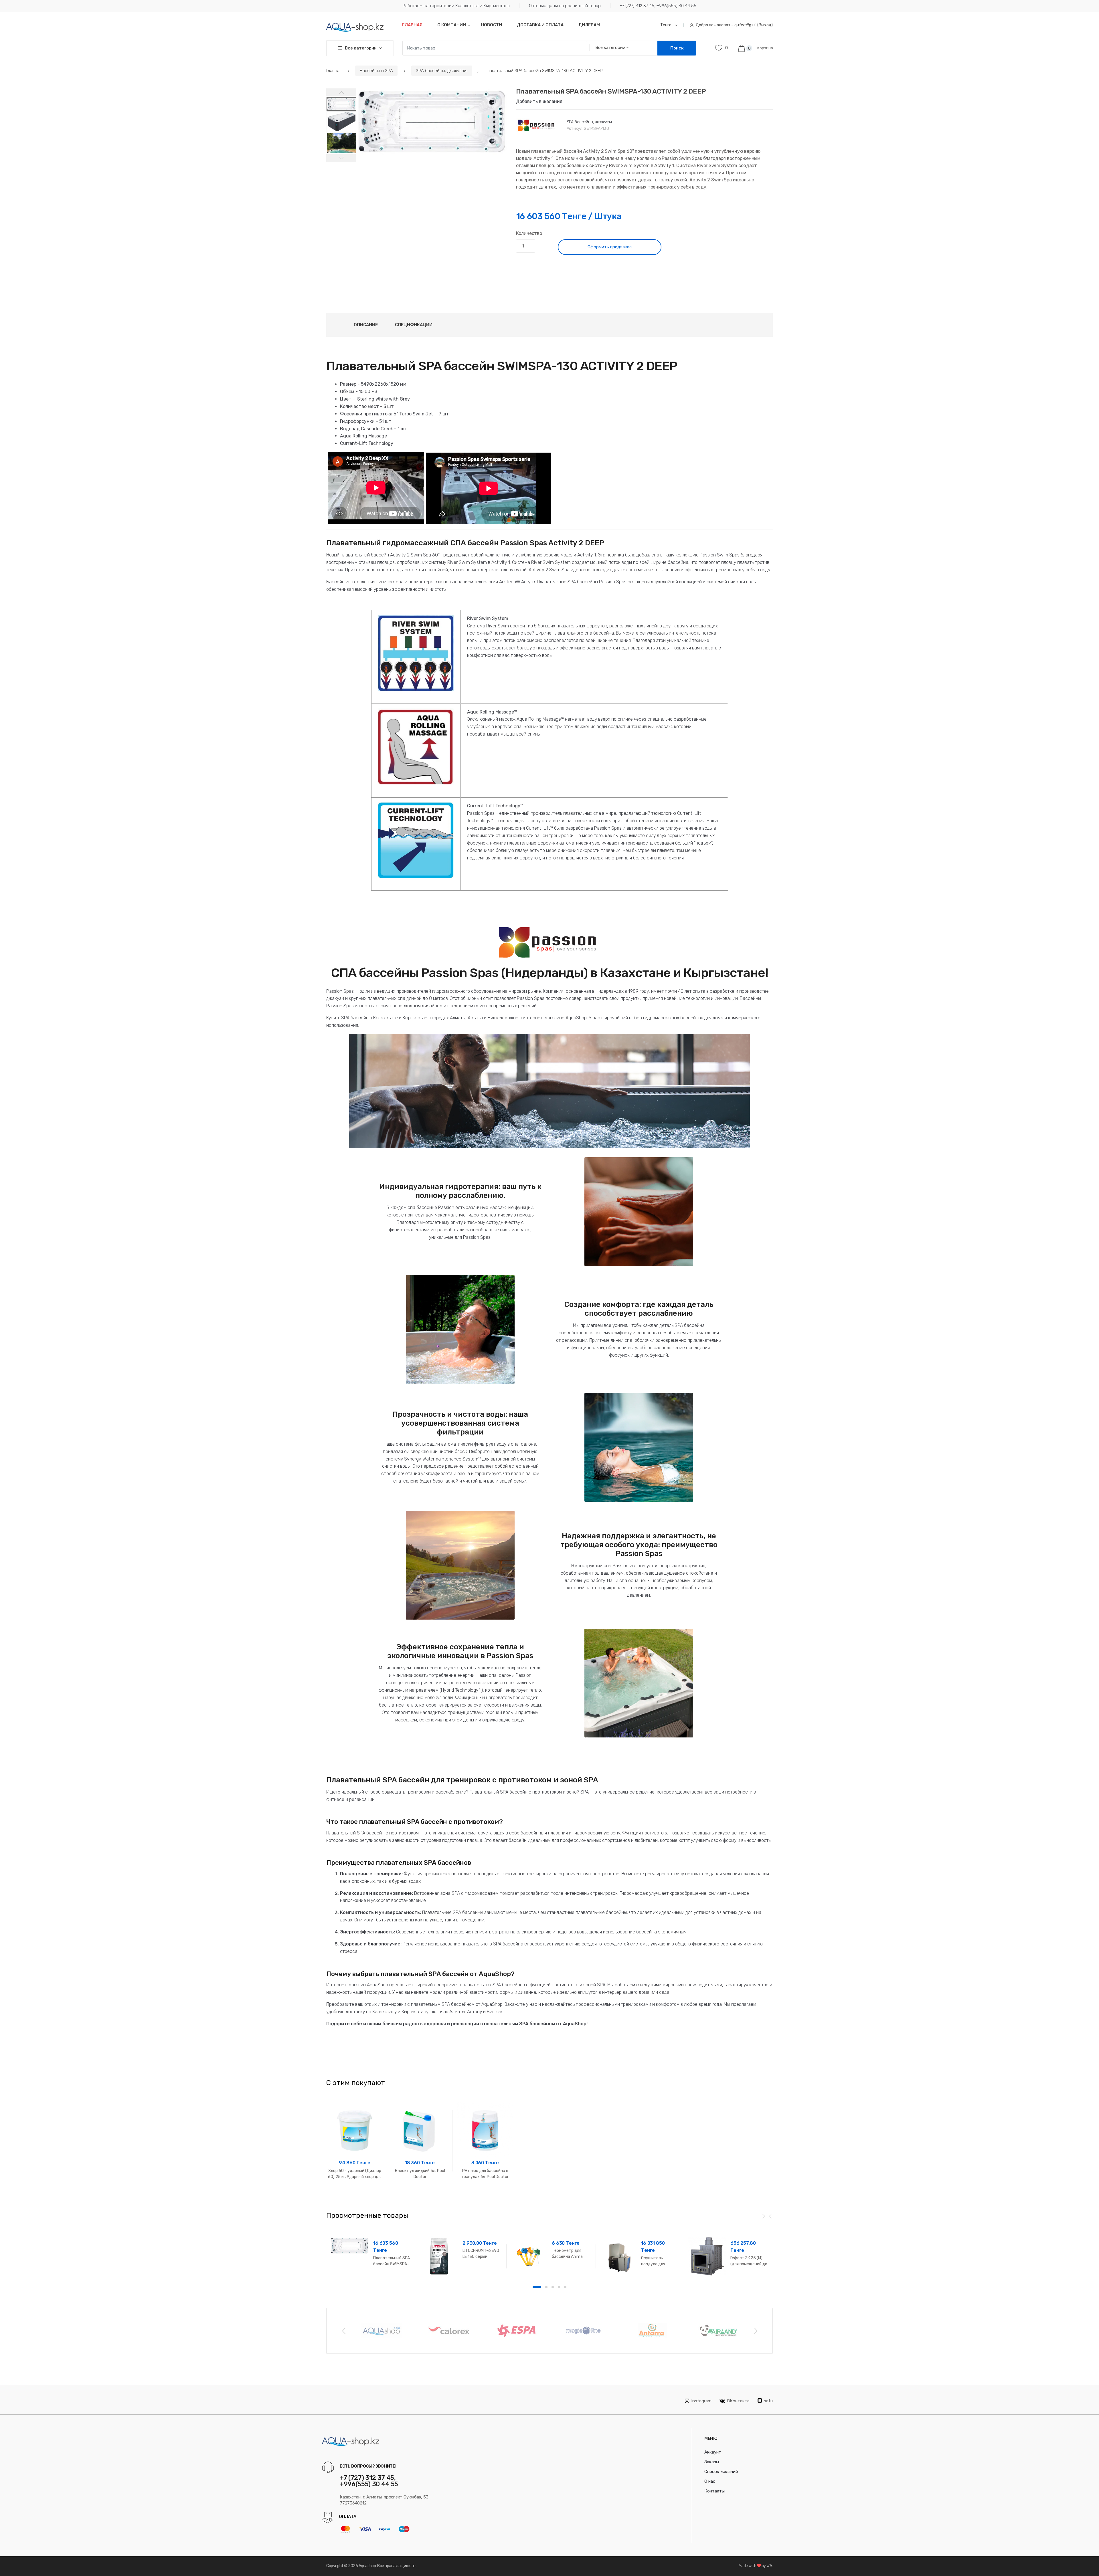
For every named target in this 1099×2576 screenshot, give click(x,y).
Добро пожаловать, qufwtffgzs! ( (727, 25)
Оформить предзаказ (610, 247)
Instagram (701, 2401)
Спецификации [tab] (414, 325)
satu (768, 2401)
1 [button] (537, 2287)
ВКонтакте (738, 2401)
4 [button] (559, 2287)
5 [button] (565, 2287)
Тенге (666, 25)
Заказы (712, 2462)
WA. (770, 2566)
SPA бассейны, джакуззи (442, 71)
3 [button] (553, 2287)
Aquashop (367, 2566)
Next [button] (756, 2331)
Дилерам (589, 25)
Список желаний (721, 2472)
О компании (452, 25)
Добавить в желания (539, 101)
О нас (710, 2481)
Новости (491, 25)
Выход (765, 25)
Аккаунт (713, 2452)
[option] (432, 122)
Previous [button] (343, 2331)
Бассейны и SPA (376, 71)
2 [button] (546, 2287)
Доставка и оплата (540, 25)
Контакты (714, 2491)
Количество (529, 233)
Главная (412, 25)
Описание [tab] (366, 325)
